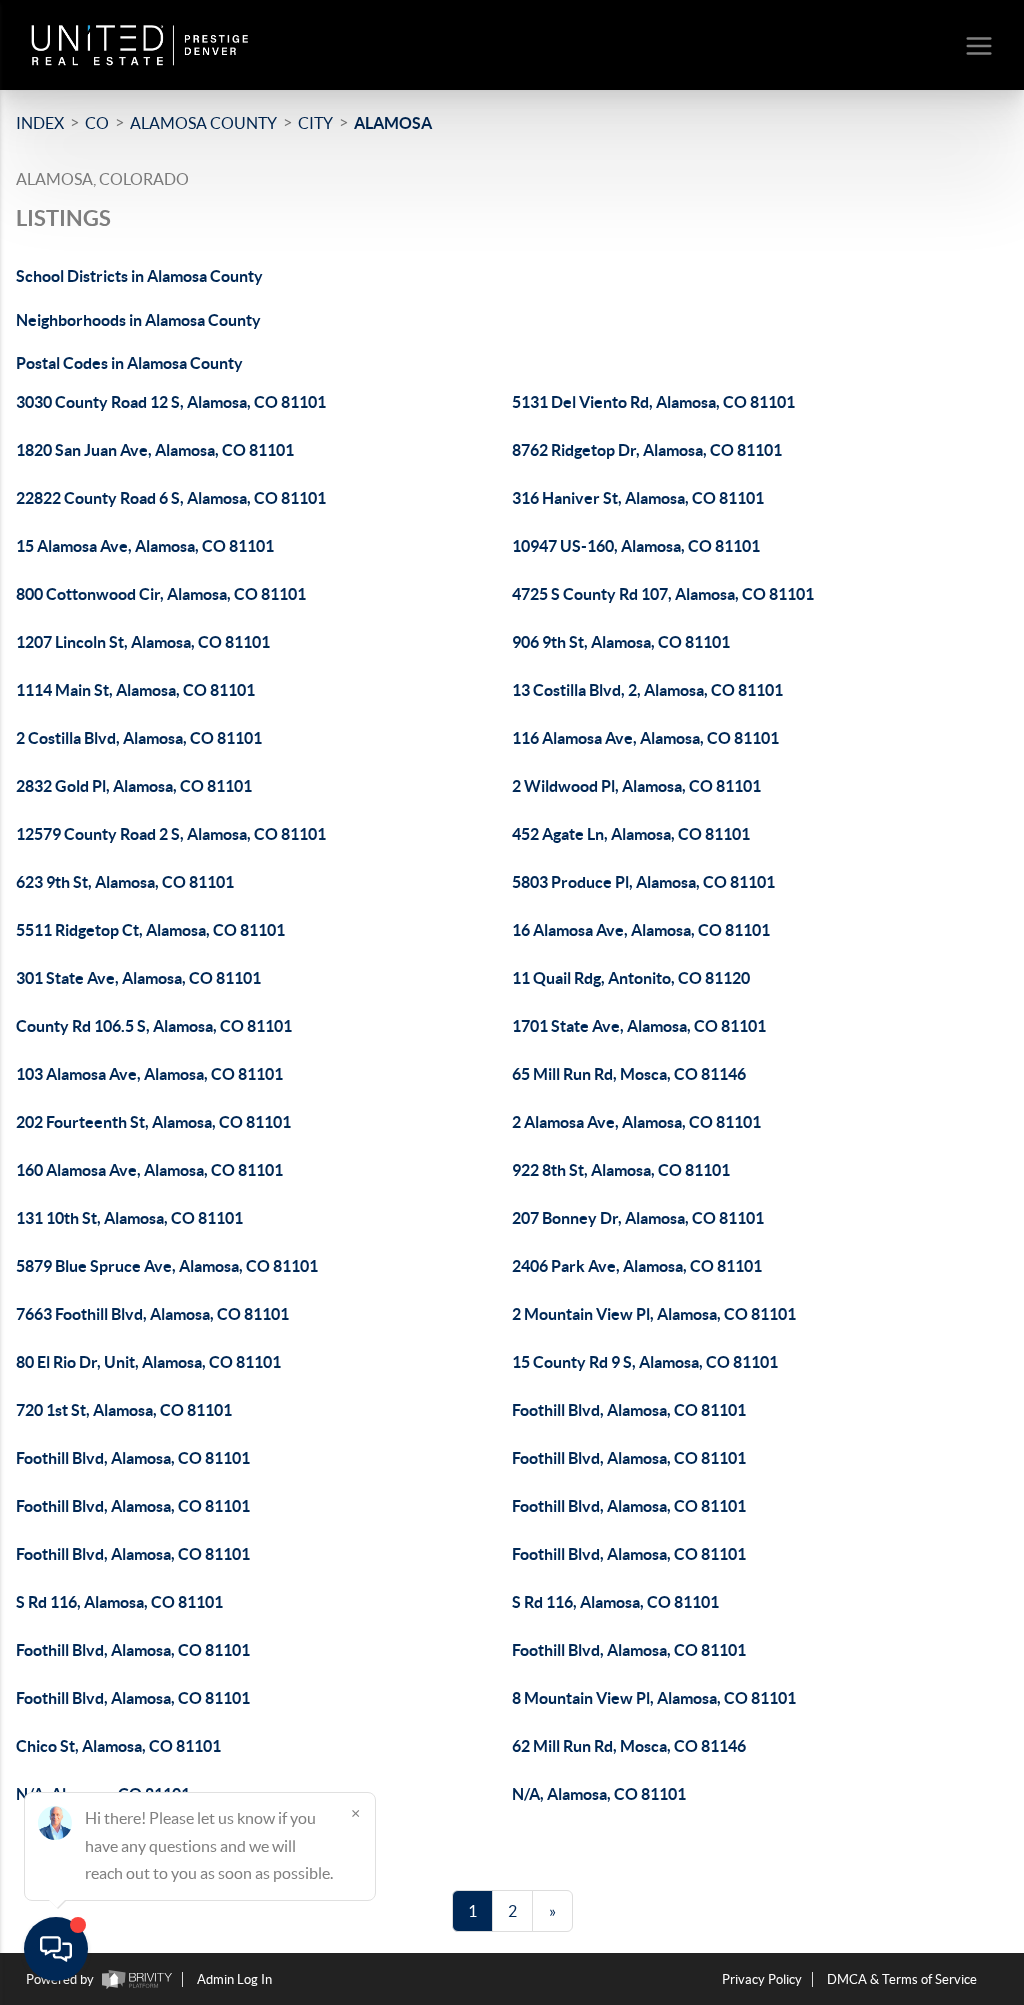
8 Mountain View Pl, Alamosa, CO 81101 (654, 1698)
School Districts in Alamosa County (139, 276)
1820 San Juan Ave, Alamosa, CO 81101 (155, 450)
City (315, 123)
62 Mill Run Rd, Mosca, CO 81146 (629, 1746)
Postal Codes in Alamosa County (129, 363)
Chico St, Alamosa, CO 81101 (118, 1746)
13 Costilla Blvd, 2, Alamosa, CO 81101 (647, 690)
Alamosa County (203, 123)
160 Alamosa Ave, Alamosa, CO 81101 (149, 1170)
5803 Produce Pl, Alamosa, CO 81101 (643, 882)
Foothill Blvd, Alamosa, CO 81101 (629, 1410)
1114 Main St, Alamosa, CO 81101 (135, 690)
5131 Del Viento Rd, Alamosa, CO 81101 (653, 402)
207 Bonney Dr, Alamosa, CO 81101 (638, 1218)
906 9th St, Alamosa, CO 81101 (621, 642)
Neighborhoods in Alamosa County (138, 320)
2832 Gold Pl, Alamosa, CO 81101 (134, 786)
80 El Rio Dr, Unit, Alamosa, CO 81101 (148, 1362)
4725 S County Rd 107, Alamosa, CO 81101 (663, 594)
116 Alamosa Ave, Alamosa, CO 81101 (645, 738)
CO (97, 123)
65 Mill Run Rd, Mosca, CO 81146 (629, 1074)
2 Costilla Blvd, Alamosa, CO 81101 (139, 738)
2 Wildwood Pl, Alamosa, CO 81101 (636, 786)
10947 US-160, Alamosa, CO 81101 (636, 546)
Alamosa (393, 123)
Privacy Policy (762, 1979)
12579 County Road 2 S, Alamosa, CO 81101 (171, 834)
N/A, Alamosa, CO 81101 (599, 1794)
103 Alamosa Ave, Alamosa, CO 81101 (149, 1074)
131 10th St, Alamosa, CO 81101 (129, 1218)
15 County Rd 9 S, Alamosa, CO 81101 (645, 1362)
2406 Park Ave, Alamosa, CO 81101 (637, 1266)
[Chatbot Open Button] (56, 1949)
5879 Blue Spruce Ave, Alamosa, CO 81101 (167, 1266)
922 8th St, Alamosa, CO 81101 (621, 1170)
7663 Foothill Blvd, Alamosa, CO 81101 (152, 1314)
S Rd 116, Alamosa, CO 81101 (119, 1602)
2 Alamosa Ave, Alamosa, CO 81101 (636, 1122)
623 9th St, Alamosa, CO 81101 (125, 882)
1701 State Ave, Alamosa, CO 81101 (639, 1026)
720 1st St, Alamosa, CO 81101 (124, 1410)
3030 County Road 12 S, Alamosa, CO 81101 (171, 402)
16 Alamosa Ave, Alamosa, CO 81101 (641, 930)
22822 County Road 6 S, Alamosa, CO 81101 (171, 498)
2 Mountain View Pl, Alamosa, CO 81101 (654, 1314)
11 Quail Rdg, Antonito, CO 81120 (631, 978)
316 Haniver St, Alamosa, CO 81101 (638, 498)
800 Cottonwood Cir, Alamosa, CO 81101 (161, 594)
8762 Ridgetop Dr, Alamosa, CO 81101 (647, 450)
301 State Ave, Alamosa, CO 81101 (138, 978)
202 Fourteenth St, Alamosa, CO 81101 (153, 1122)
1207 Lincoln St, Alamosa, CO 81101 (143, 642)
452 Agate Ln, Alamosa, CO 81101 (631, 834)
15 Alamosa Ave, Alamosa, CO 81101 (145, 546)
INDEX (40, 123)
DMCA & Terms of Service (902, 1979)
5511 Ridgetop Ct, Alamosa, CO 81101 (150, 930)
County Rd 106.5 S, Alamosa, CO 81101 (154, 1026)
